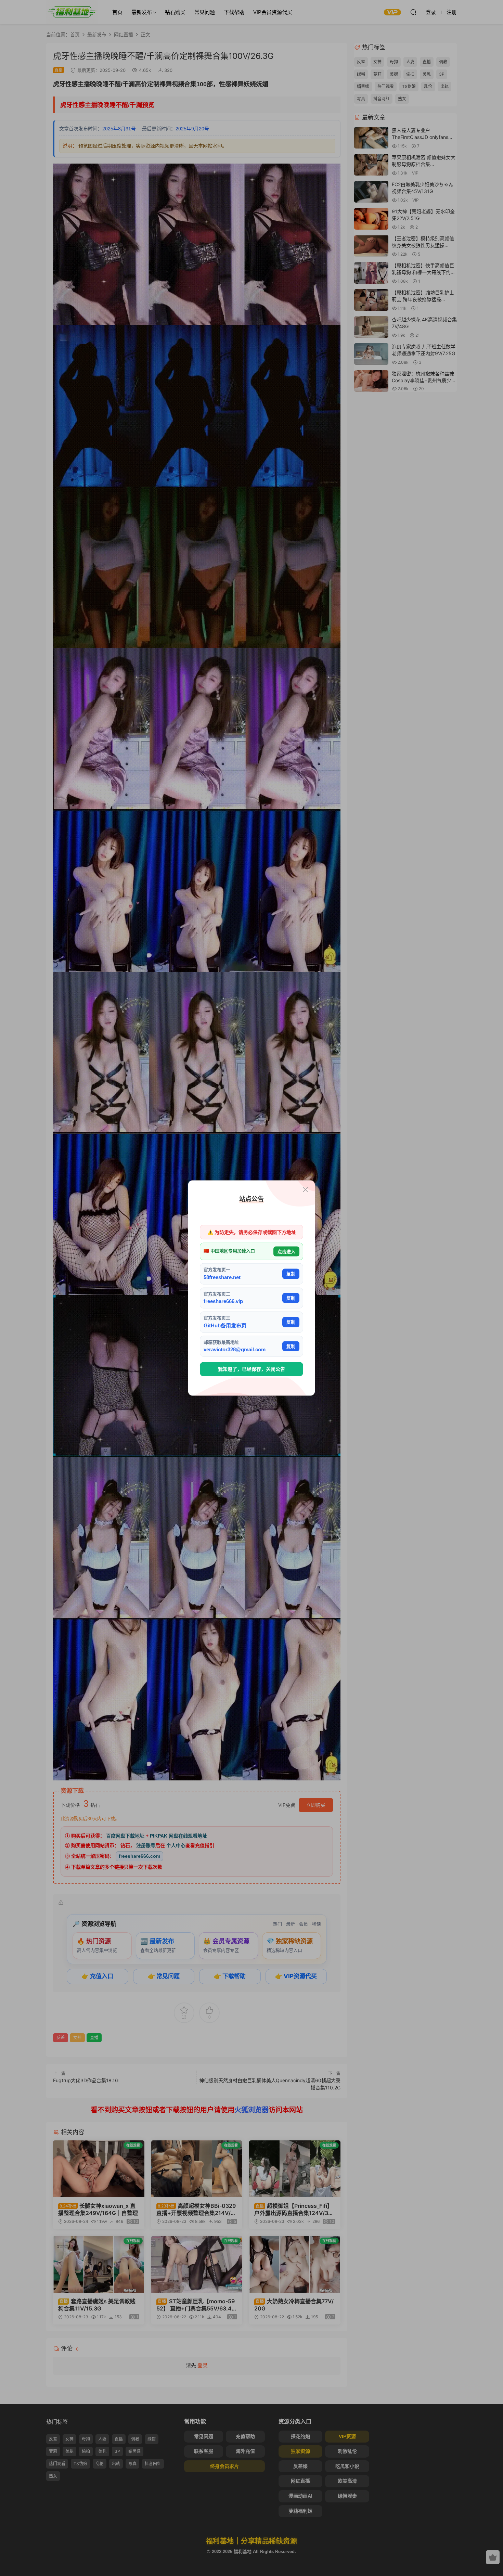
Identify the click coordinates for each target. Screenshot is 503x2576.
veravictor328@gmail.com (235, 1349)
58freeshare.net (222, 1277)
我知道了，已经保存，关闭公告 (251, 1369)
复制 (291, 1274)
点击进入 (286, 1251)
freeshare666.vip (223, 1301)
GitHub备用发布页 (225, 1325)
